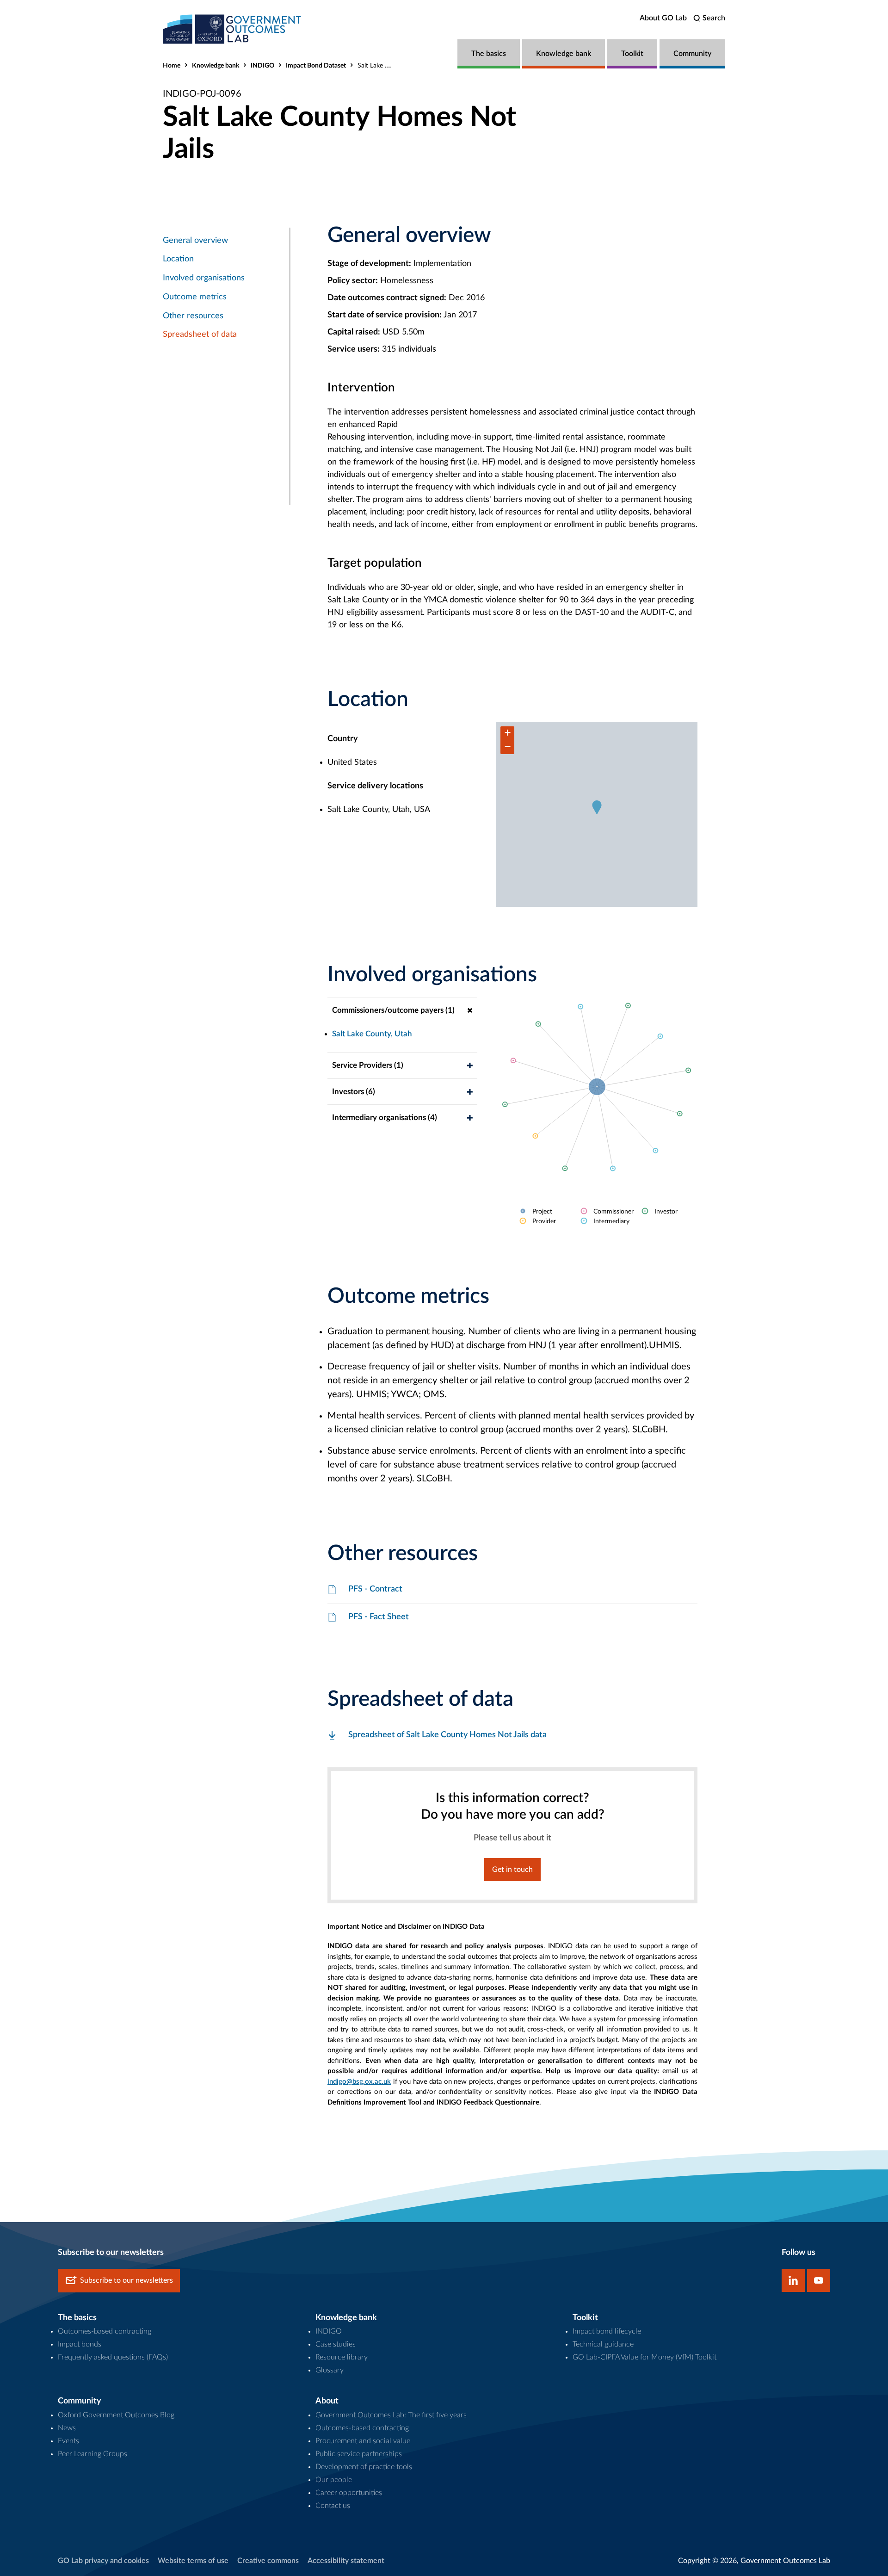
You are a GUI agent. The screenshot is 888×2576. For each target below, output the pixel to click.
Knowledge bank (564, 54)
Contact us (333, 2506)
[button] (597, 807)
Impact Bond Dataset (316, 66)
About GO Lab (663, 18)
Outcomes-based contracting (105, 2331)
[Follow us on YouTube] (819, 2280)
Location (178, 259)
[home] (232, 29)
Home (172, 66)
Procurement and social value (363, 2441)
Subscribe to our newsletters (126, 2280)
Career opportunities (349, 2493)
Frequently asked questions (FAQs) (113, 2357)
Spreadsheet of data (200, 334)
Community (692, 54)
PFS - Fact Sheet (379, 1617)
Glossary (330, 2370)
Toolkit (632, 54)
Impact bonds (80, 2344)
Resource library (342, 2357)
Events (68, 2441)
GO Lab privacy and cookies (103, 2561)
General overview (195, 241)
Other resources (193, 316)
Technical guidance (603, 2344)
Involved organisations (204, 278)
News (67, 2428)
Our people (334, 2480)
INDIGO (262, 66)
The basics (489, 54)
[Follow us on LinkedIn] (793, 2280)
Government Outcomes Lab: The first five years (391, 2415)
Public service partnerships (359, 2454)
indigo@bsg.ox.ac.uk (359, 2082)
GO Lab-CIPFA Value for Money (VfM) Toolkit (644, 2357)
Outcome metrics (195, 297)
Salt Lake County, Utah (372, 1034)
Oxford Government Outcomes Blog (116, 2415)
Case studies (336, 2344)
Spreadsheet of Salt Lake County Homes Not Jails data (447, 1735)
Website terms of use (193, 2561)
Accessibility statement (346, 2561)
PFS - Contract (375, 1589)
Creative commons (268, 2561)
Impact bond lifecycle (607, 2331)
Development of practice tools (364, 2467)
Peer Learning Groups (92, 2454)
